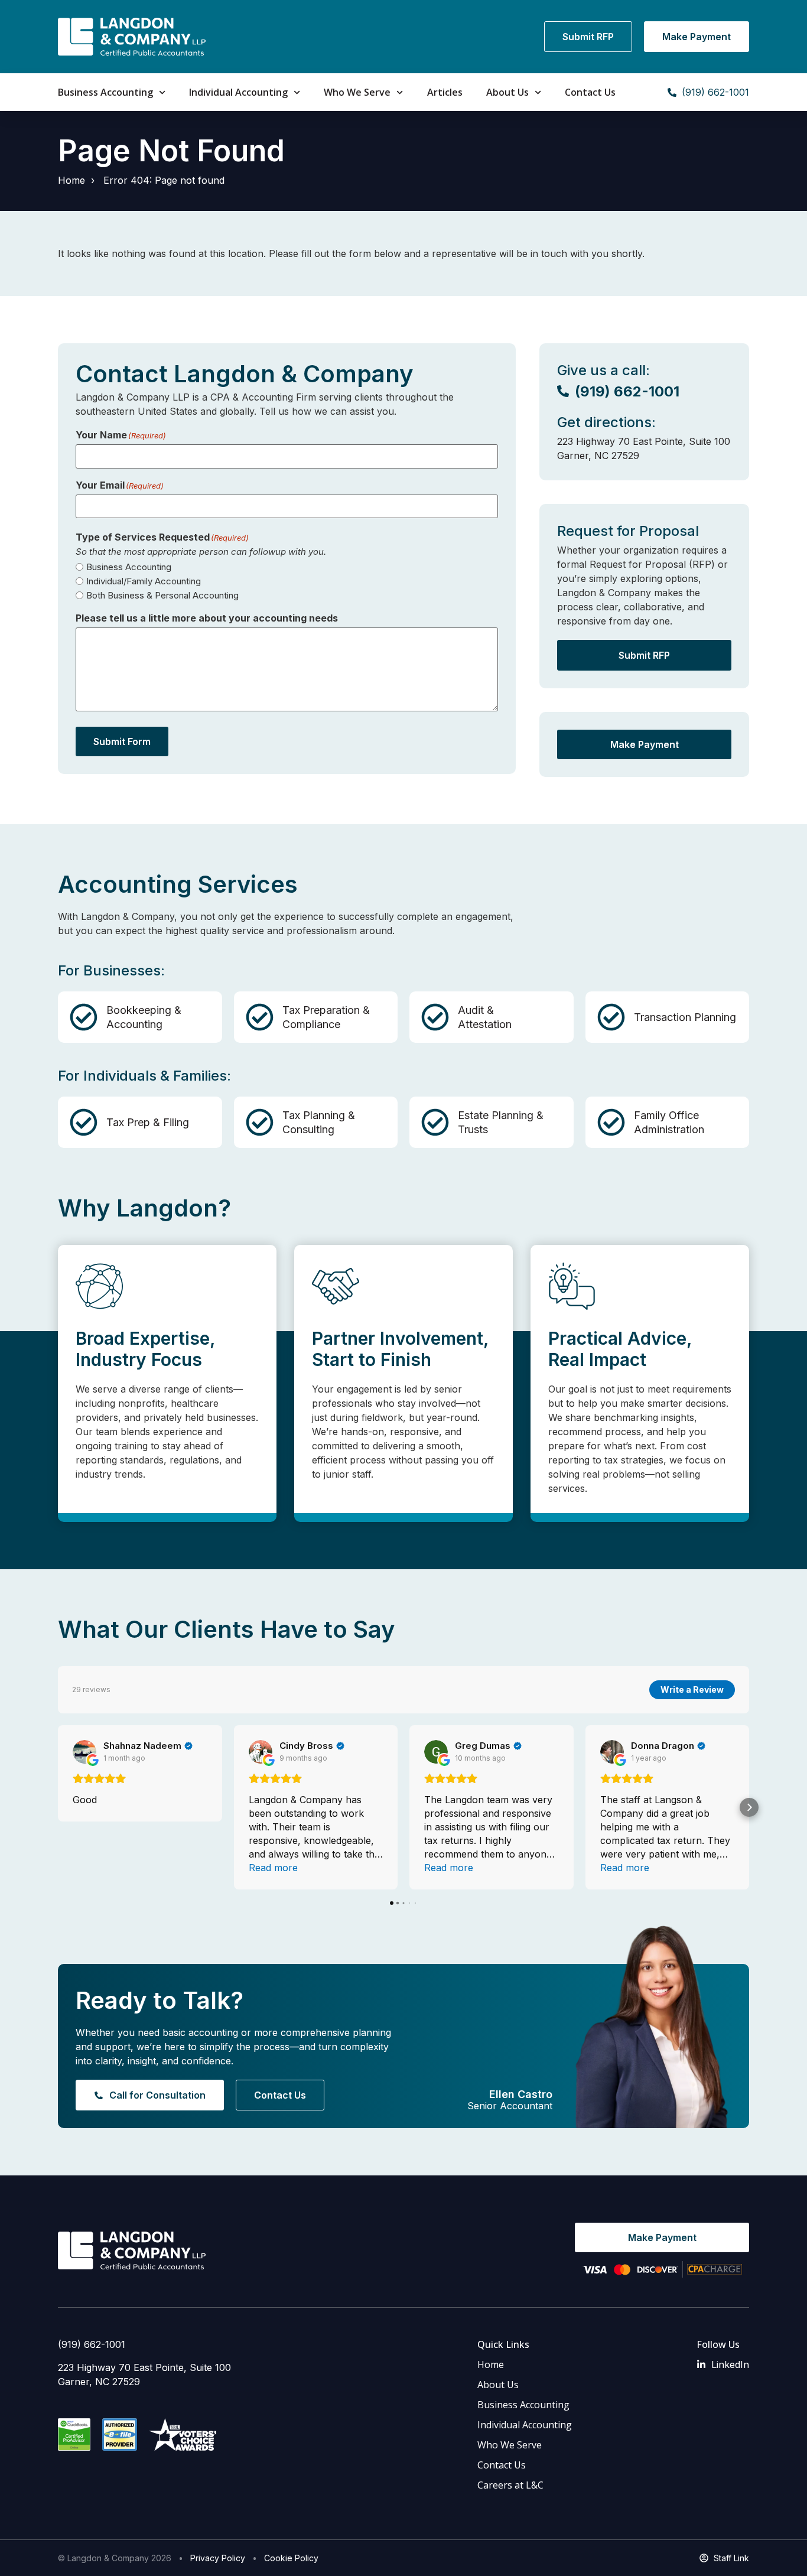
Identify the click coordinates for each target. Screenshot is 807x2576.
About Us (507, 92)
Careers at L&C (510, 2485)
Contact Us (590, 92)
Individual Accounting (238, 92)
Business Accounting (105, 92)
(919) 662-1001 (92, 2344)
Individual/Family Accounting (144, 581)
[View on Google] (84, 1752)
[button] (58, 1807)
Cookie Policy (291, 2558)
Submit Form (122, 741)
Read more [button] (273, 1868)
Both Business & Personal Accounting (162, 595)
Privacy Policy (218, 2558)
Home (71, 180)
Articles (445, 92)
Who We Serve (357, 92)
